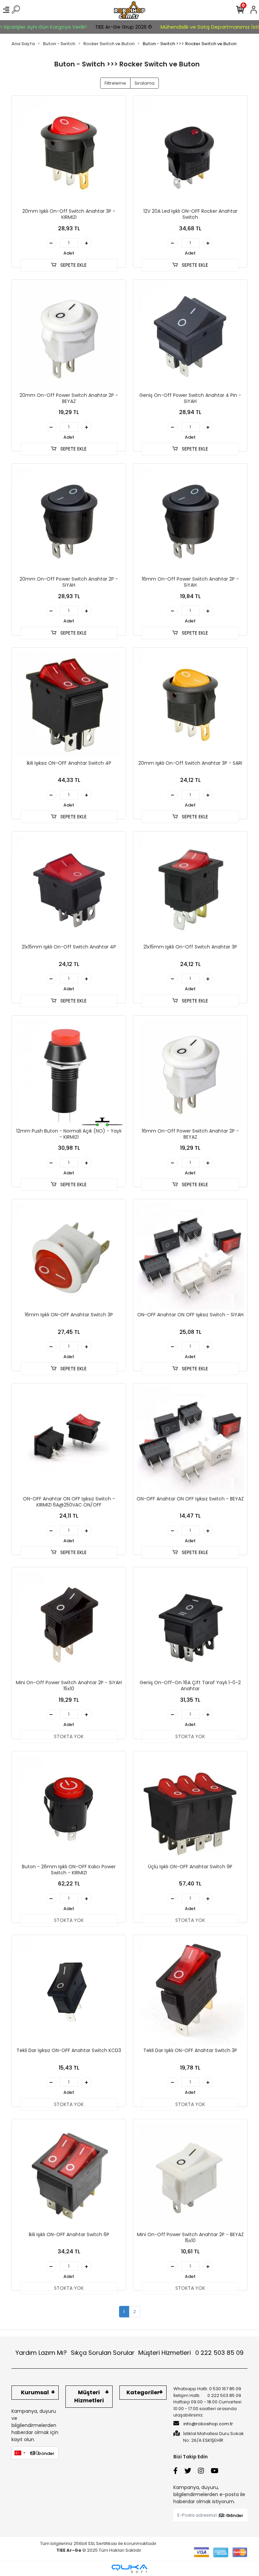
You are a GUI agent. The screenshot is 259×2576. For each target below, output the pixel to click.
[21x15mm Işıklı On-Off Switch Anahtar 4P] (69, 888)
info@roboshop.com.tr (208, 2424)
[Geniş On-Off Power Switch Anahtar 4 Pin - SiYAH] (190, 337)
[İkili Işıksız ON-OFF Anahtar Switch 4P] (69, 705)
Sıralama (145, 83)
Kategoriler (143, 2392)
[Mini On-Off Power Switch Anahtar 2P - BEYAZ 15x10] (190, 2176)
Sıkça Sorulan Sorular (103, 2353)
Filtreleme (115, 83)
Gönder (46, 2453)
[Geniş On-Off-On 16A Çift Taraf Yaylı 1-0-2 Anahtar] (190, 1624)
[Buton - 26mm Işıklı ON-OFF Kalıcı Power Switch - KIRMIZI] (69, 1808)
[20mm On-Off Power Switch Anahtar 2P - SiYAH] (69, 521)
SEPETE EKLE (73, 265)
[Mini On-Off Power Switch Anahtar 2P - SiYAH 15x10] (69, 1624)
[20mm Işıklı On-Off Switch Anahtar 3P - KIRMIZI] (69, 153)
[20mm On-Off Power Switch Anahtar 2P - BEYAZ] (69, 337)
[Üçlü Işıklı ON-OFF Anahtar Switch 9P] (190, 1808)
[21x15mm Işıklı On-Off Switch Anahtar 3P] (190, 888)
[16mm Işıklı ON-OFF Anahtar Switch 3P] (69, 1256)
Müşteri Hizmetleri (191, 2353)
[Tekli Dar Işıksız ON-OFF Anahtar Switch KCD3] (69, 1992)
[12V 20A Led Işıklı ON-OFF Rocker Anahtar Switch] (190, 153)
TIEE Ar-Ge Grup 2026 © (99, 27)
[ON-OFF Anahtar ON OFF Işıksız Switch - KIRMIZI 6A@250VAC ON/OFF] (69, 1440)
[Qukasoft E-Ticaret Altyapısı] (129, 2569)
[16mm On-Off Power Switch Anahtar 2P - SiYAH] (190, 521)
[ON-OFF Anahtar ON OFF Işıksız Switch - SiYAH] (190, 1256)
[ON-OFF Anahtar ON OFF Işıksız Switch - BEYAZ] (190, 1440)
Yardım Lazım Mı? (41, 2353)
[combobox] (20, 2453)
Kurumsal (35, 2392)
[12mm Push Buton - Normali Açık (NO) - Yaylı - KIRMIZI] (69, 1073)
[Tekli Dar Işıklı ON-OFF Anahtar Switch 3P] (190, 1992)
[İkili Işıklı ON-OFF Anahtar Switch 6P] (69, 2176)
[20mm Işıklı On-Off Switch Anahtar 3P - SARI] (190, 705)
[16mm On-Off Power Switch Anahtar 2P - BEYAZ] (190, 1073)
